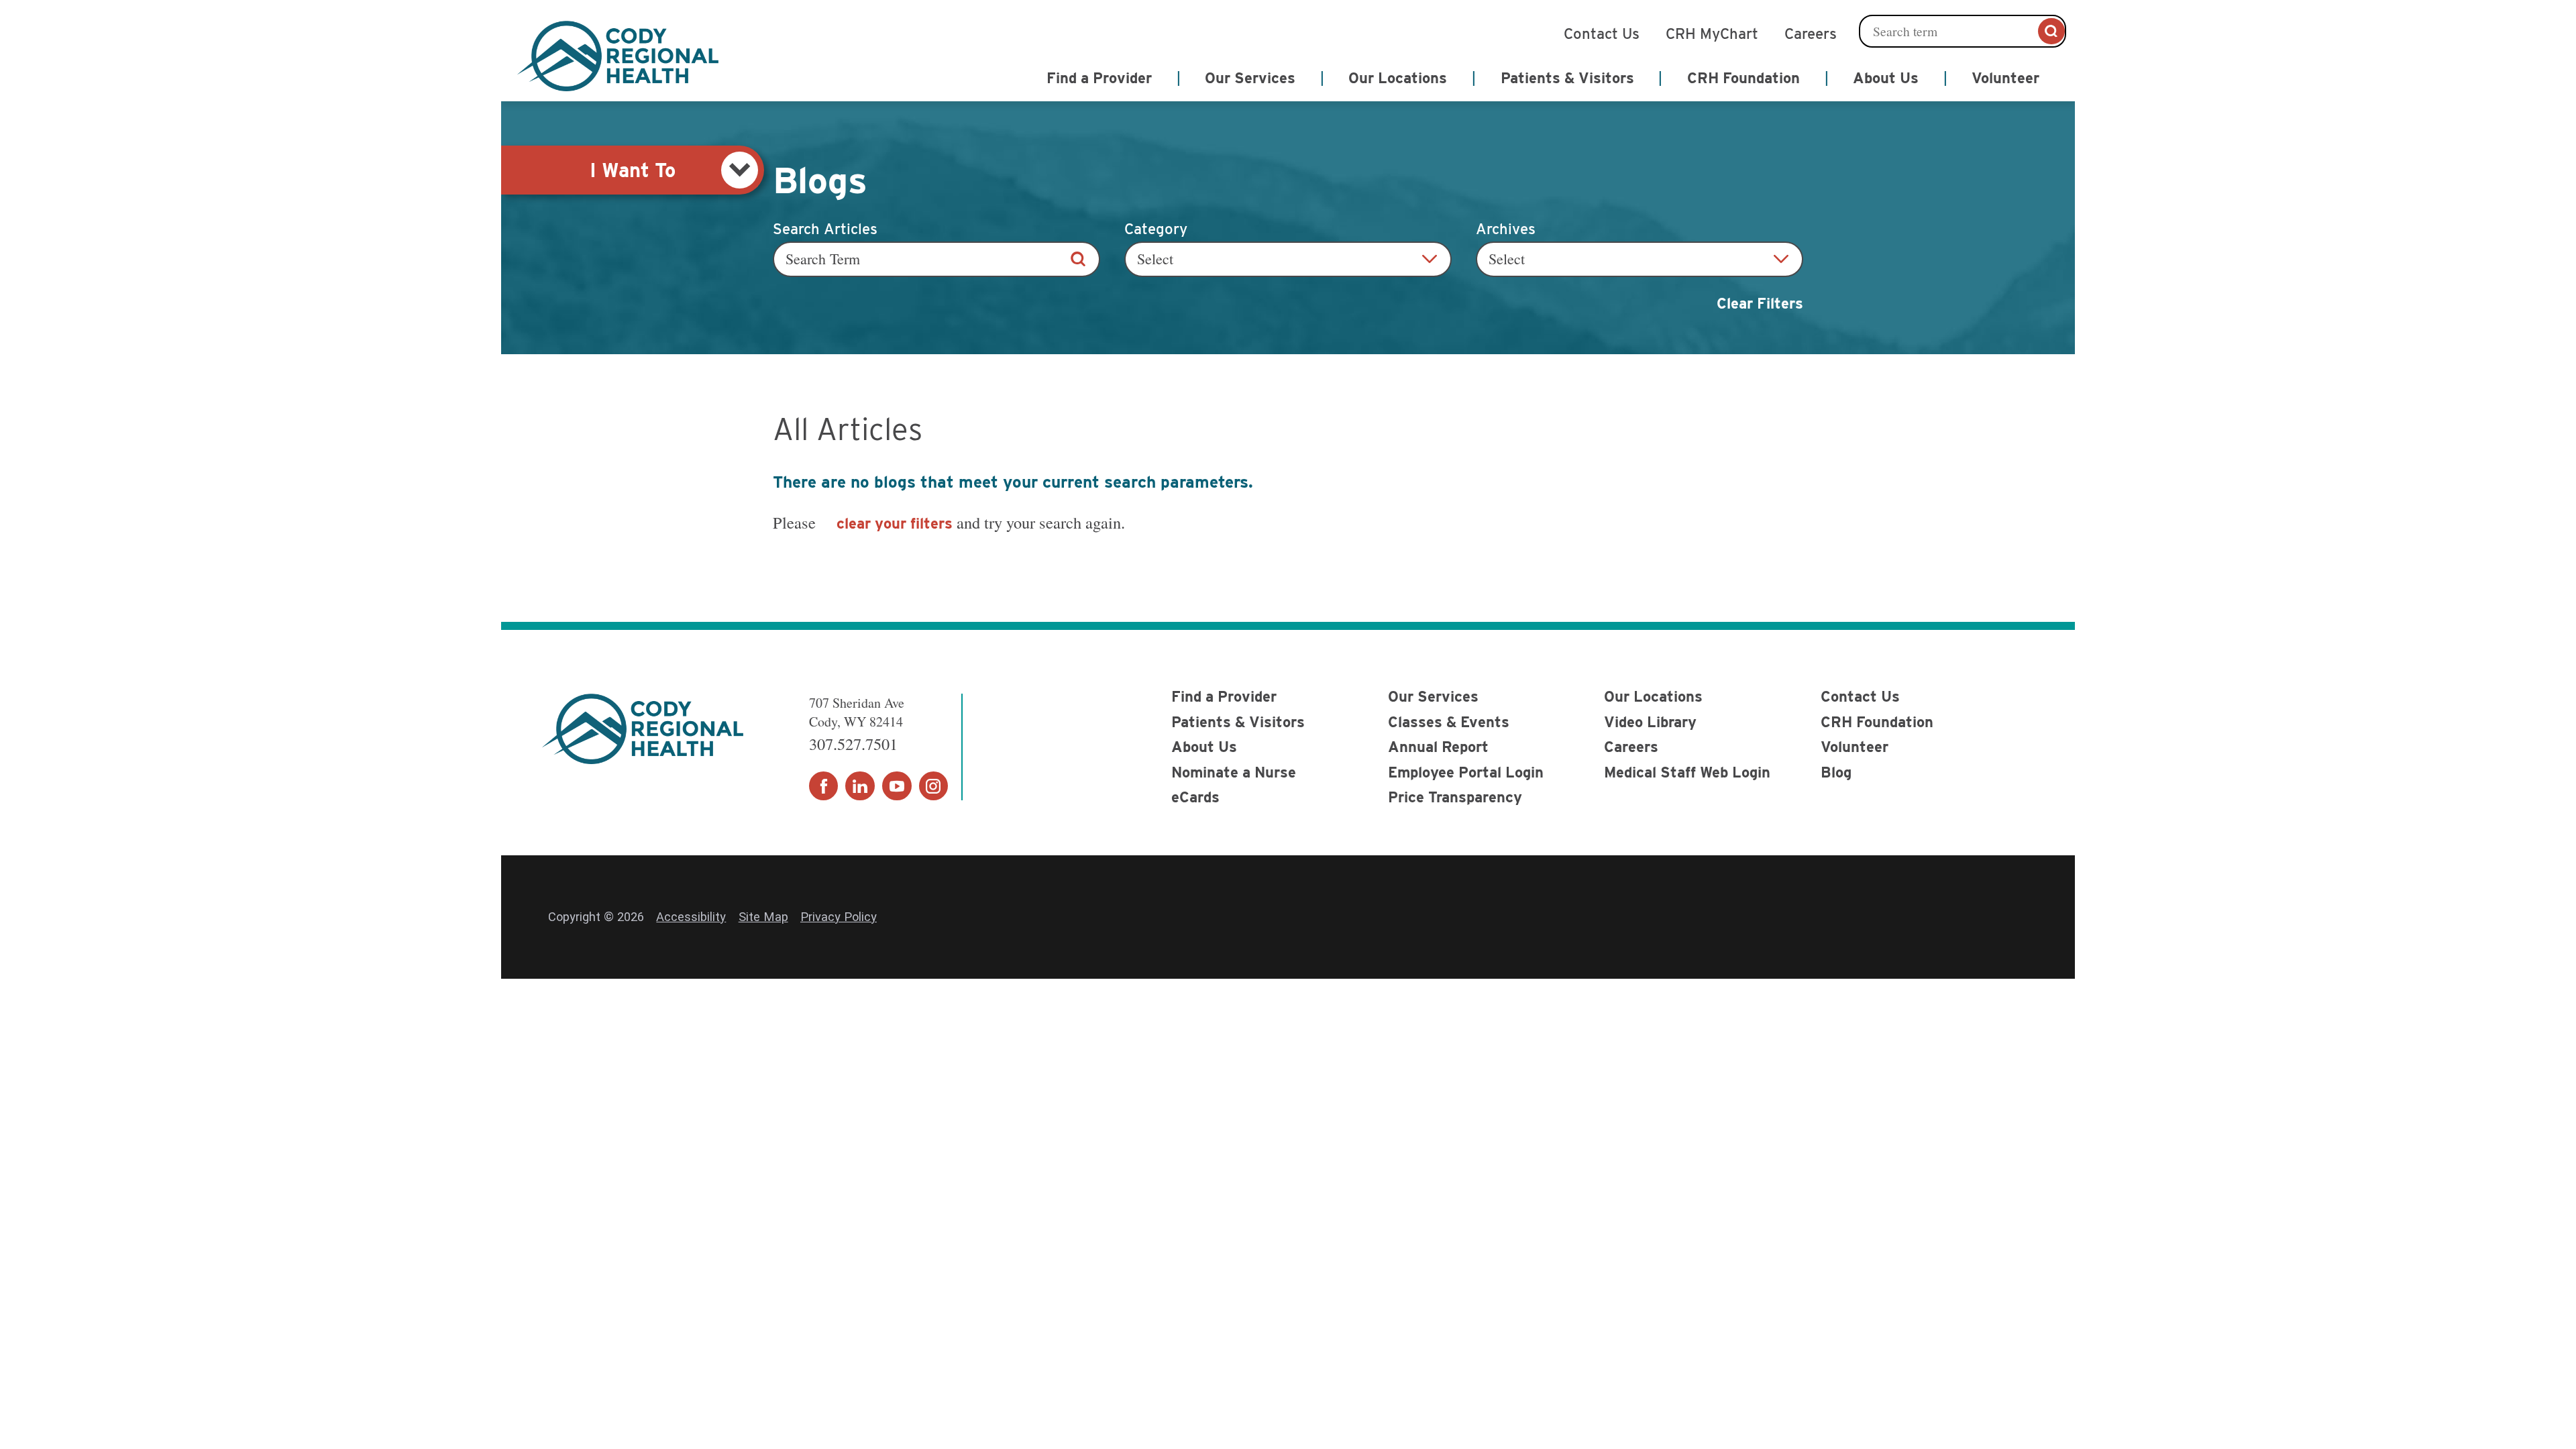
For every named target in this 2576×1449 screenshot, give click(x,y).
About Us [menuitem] (1886, 78)
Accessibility (691, 917)
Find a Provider (1224, 696)
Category (1156, 229)
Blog (1836, 772)
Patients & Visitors (1238, 722)
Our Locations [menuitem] (1398, 78)
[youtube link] (897, 786)
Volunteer (1855, 747)
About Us (1204, 747)
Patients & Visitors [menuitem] (1567, 78)
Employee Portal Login (1466, 772)
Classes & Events (1449, 722)
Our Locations (1653, 696)
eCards (1195, 797)
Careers (1811, 32)
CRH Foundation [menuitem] (1743, 78)
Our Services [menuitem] (1250, 78)
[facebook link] (824, 786)
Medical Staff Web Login (1687, 772)
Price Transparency (1455, 797)
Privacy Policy (839, 917)
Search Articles (825, 229)
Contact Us (1602, 32)
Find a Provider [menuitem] (1099, 78)
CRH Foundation (1877, 722)
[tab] (633, 170)
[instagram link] (934, 786)
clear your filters (895, 523)
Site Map (763, 917)
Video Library (1650, 722)
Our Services (1433, 696)
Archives (1506, 229)
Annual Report (1438, 747)
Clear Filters (1760, 303)
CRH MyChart (1712, 32)
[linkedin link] (860, 786)
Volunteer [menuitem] (2005, 78)
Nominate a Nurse (1234, 772)
